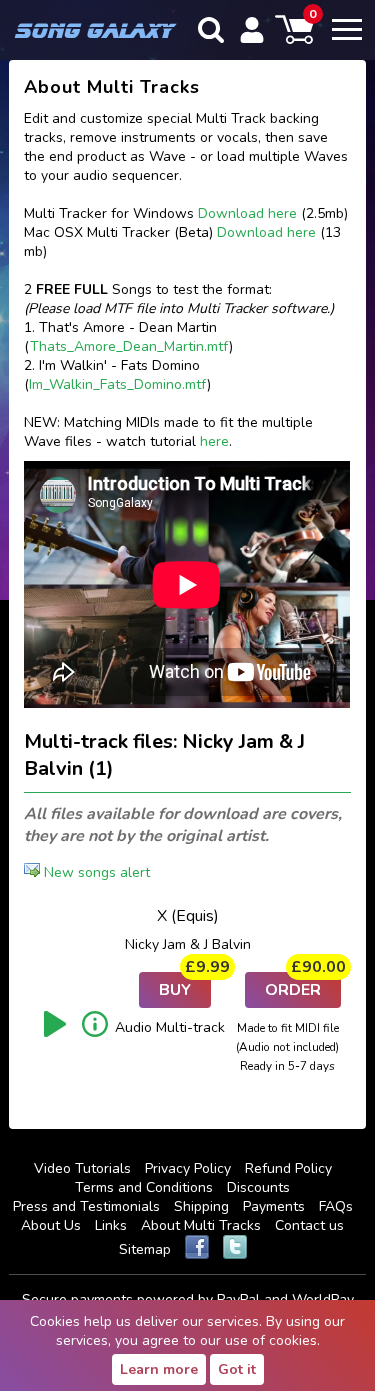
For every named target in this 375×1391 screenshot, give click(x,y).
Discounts (258, 1187)
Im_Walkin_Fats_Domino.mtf (118, 384)
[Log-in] (252, 30)
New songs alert (95, 872)
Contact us (309, 1225)
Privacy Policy (188, 1168)
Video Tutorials (82, 1168)
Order (303, 986)
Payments (274, 1206)
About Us (51, 1225)
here (214, 441)
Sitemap (145, 1249)
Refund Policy (288, 1168)
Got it (237, 1369)
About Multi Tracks (201, 1225)
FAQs (336, 1206)
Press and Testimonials (86, 1206)
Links (111, 1225)
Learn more (159, 1369)
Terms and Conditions (144, 1187)
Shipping (201, 1206)
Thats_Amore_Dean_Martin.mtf (129, 346)
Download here (247, 213)
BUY (185, 986)
